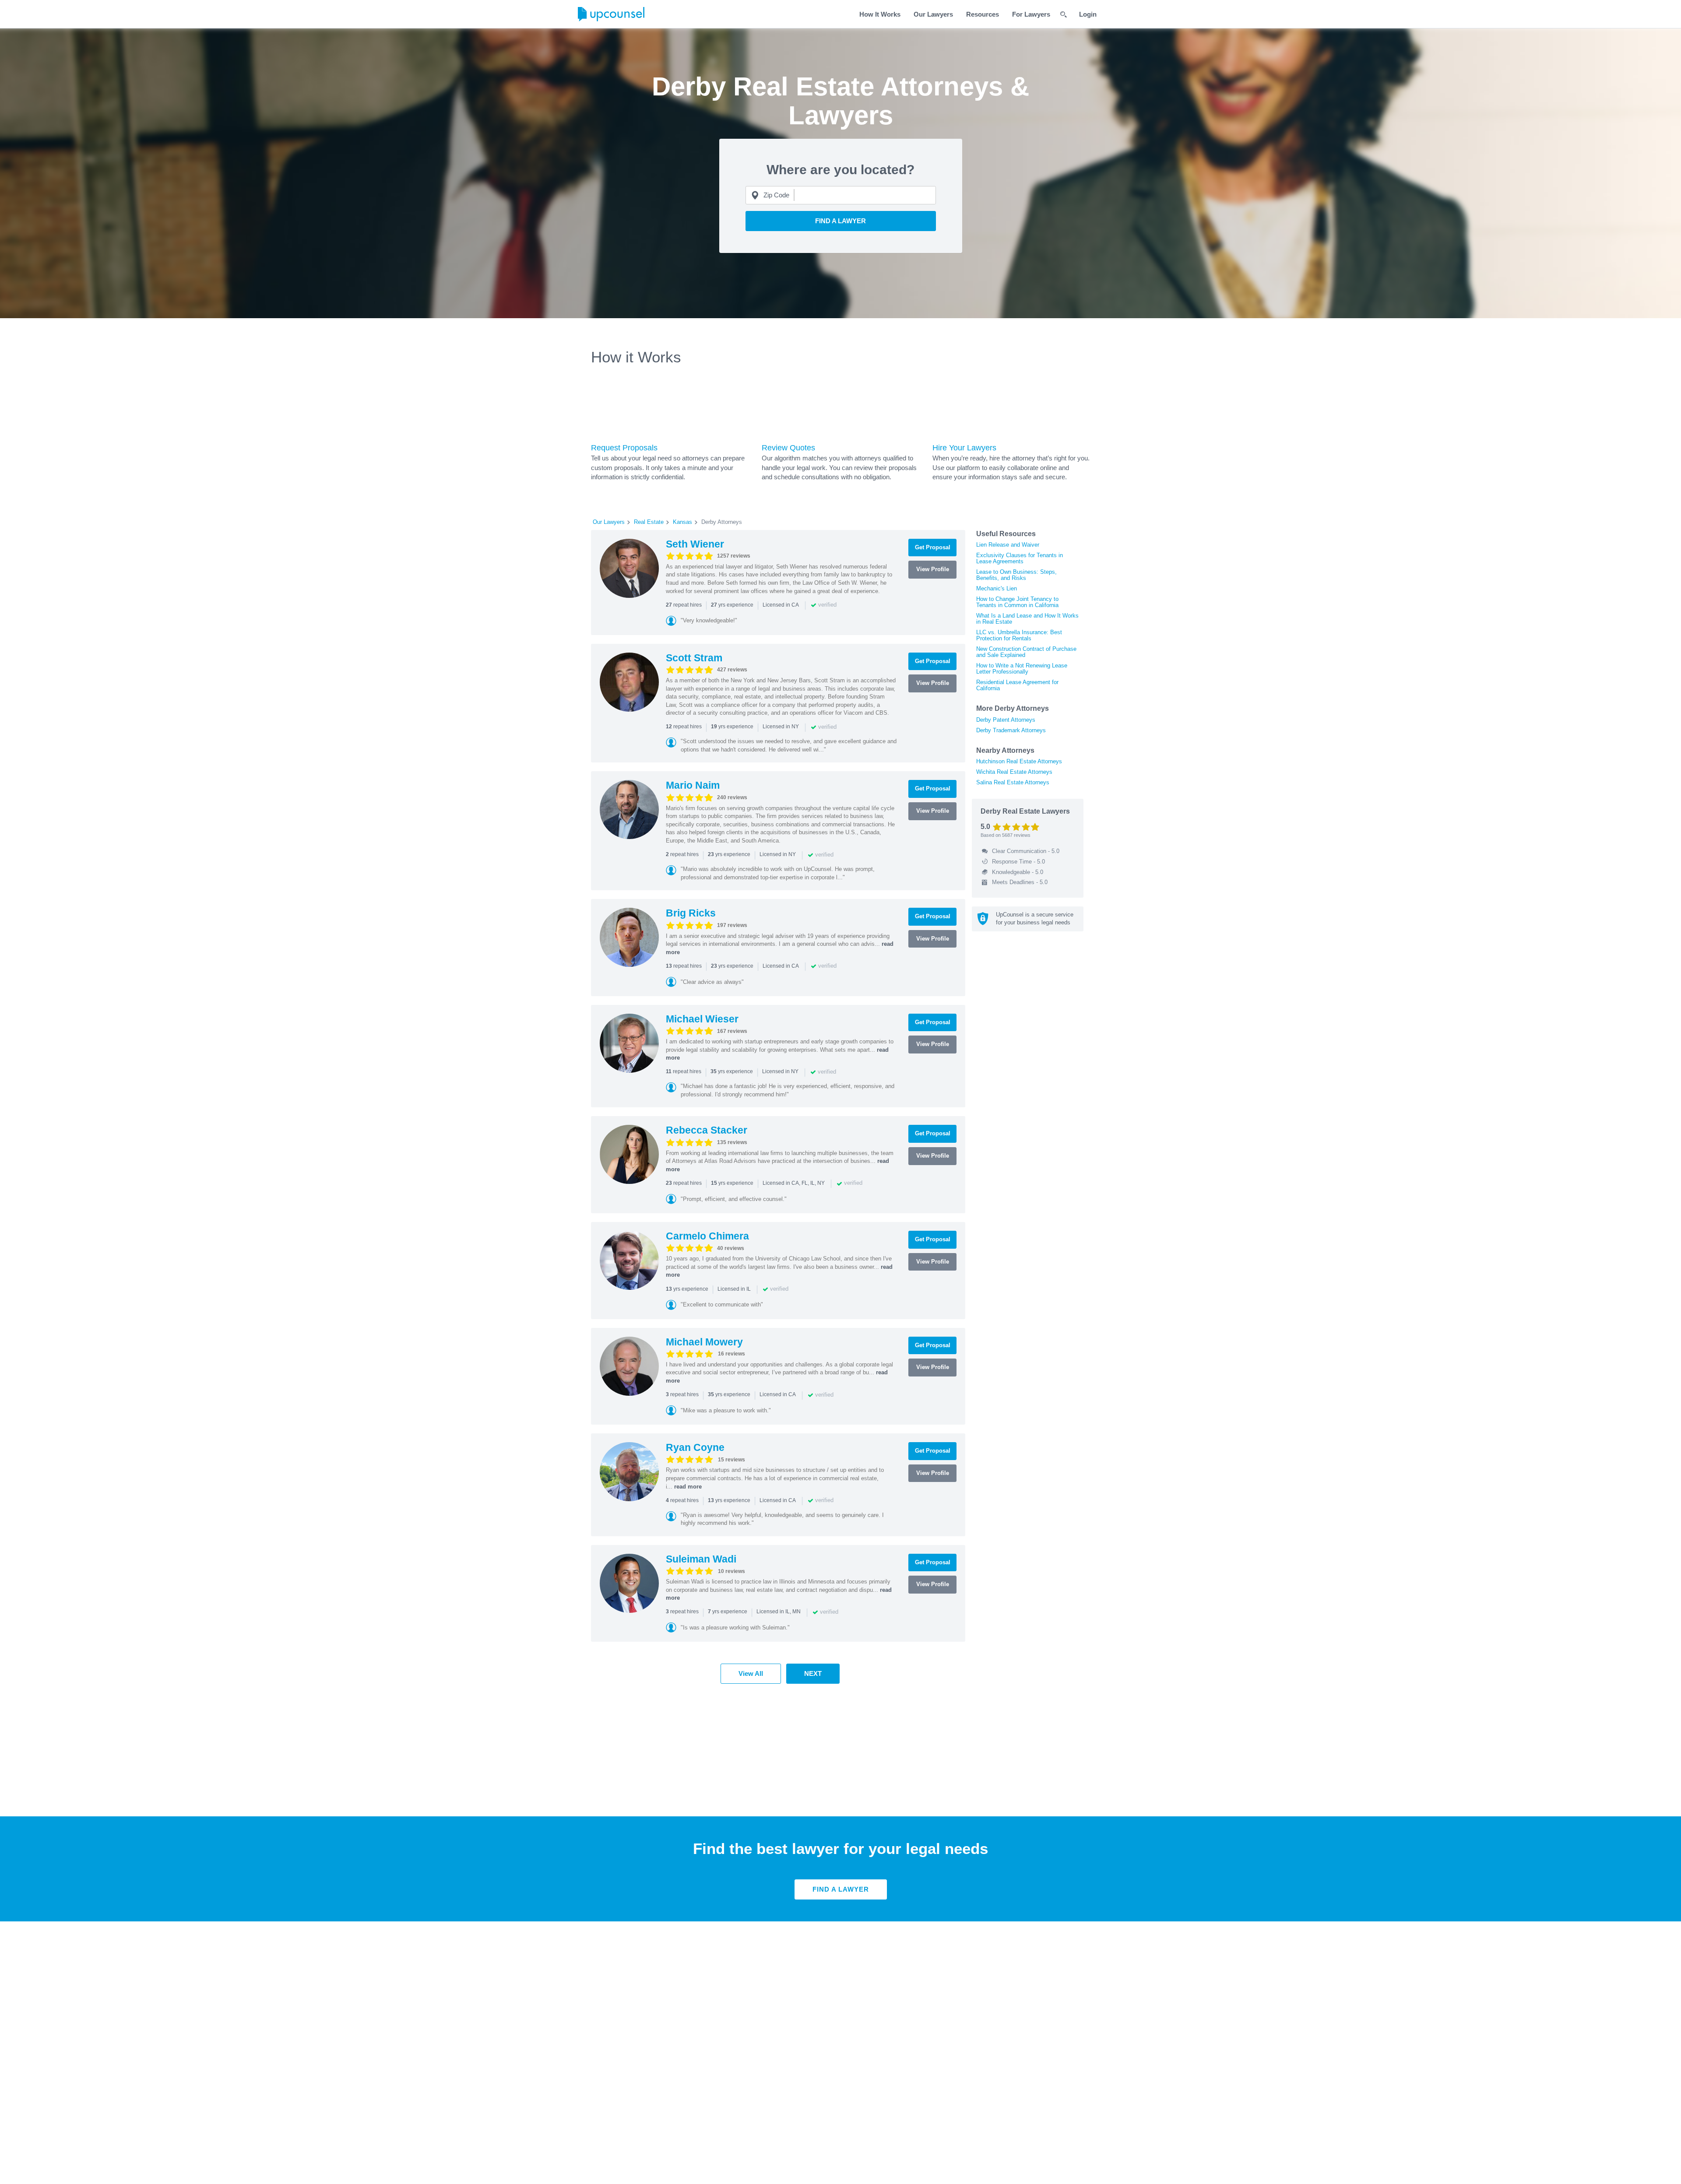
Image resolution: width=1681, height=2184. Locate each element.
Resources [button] (983, 14)
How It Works (880, 14)
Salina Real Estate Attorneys (1013, 782)
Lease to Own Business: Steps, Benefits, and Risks (1016, 575)
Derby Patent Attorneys (1006, 720)
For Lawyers (1031, 14)
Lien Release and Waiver (1008, 545)
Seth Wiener (695, 544)
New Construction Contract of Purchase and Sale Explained (1026, 652)
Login (1088, 14)
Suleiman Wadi (701, 1559)
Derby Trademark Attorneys (1011, 730)
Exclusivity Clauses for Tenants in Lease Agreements (1020, 558)
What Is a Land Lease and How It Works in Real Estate (1027, 619)
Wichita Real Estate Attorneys (1014, 772)
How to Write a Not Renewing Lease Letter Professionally (1022, 669)
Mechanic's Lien (997, 588)
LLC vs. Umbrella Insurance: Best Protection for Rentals (1019, 635)
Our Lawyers (933, 14)
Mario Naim (693, 785)
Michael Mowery (704, 1342)
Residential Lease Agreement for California (1017, 685)
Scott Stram (694, 658)
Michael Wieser (702, 1019)
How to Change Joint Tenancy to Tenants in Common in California (1017, 602)
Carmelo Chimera (707, 1236)
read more (688, 1487)
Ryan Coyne (695, 1447)
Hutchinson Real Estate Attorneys (1019, 761)
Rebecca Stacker (707, 1130)
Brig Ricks (691, 913)
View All (751, 1673)
